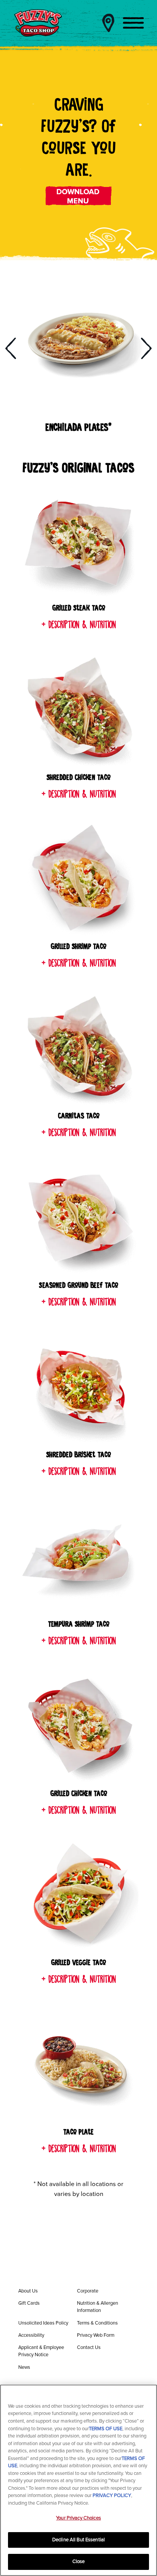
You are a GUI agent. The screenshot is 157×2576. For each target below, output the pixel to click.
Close (79, 2562)
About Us (28, 2291)
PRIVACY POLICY (112, 2495)
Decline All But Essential (78, 2540)
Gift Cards (29, 2303)
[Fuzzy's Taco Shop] (38, 23)
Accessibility (31, 2335)
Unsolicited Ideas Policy (43, 2323)
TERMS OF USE (106, 2429)
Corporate (88, 2291)
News (24, 2367)
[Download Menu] (79, 196)
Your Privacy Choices (78, 2518)
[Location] (108, 23)
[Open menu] (133, 23)
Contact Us (89, 2347)
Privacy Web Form (96, 2335)
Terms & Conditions (97, 2323)
